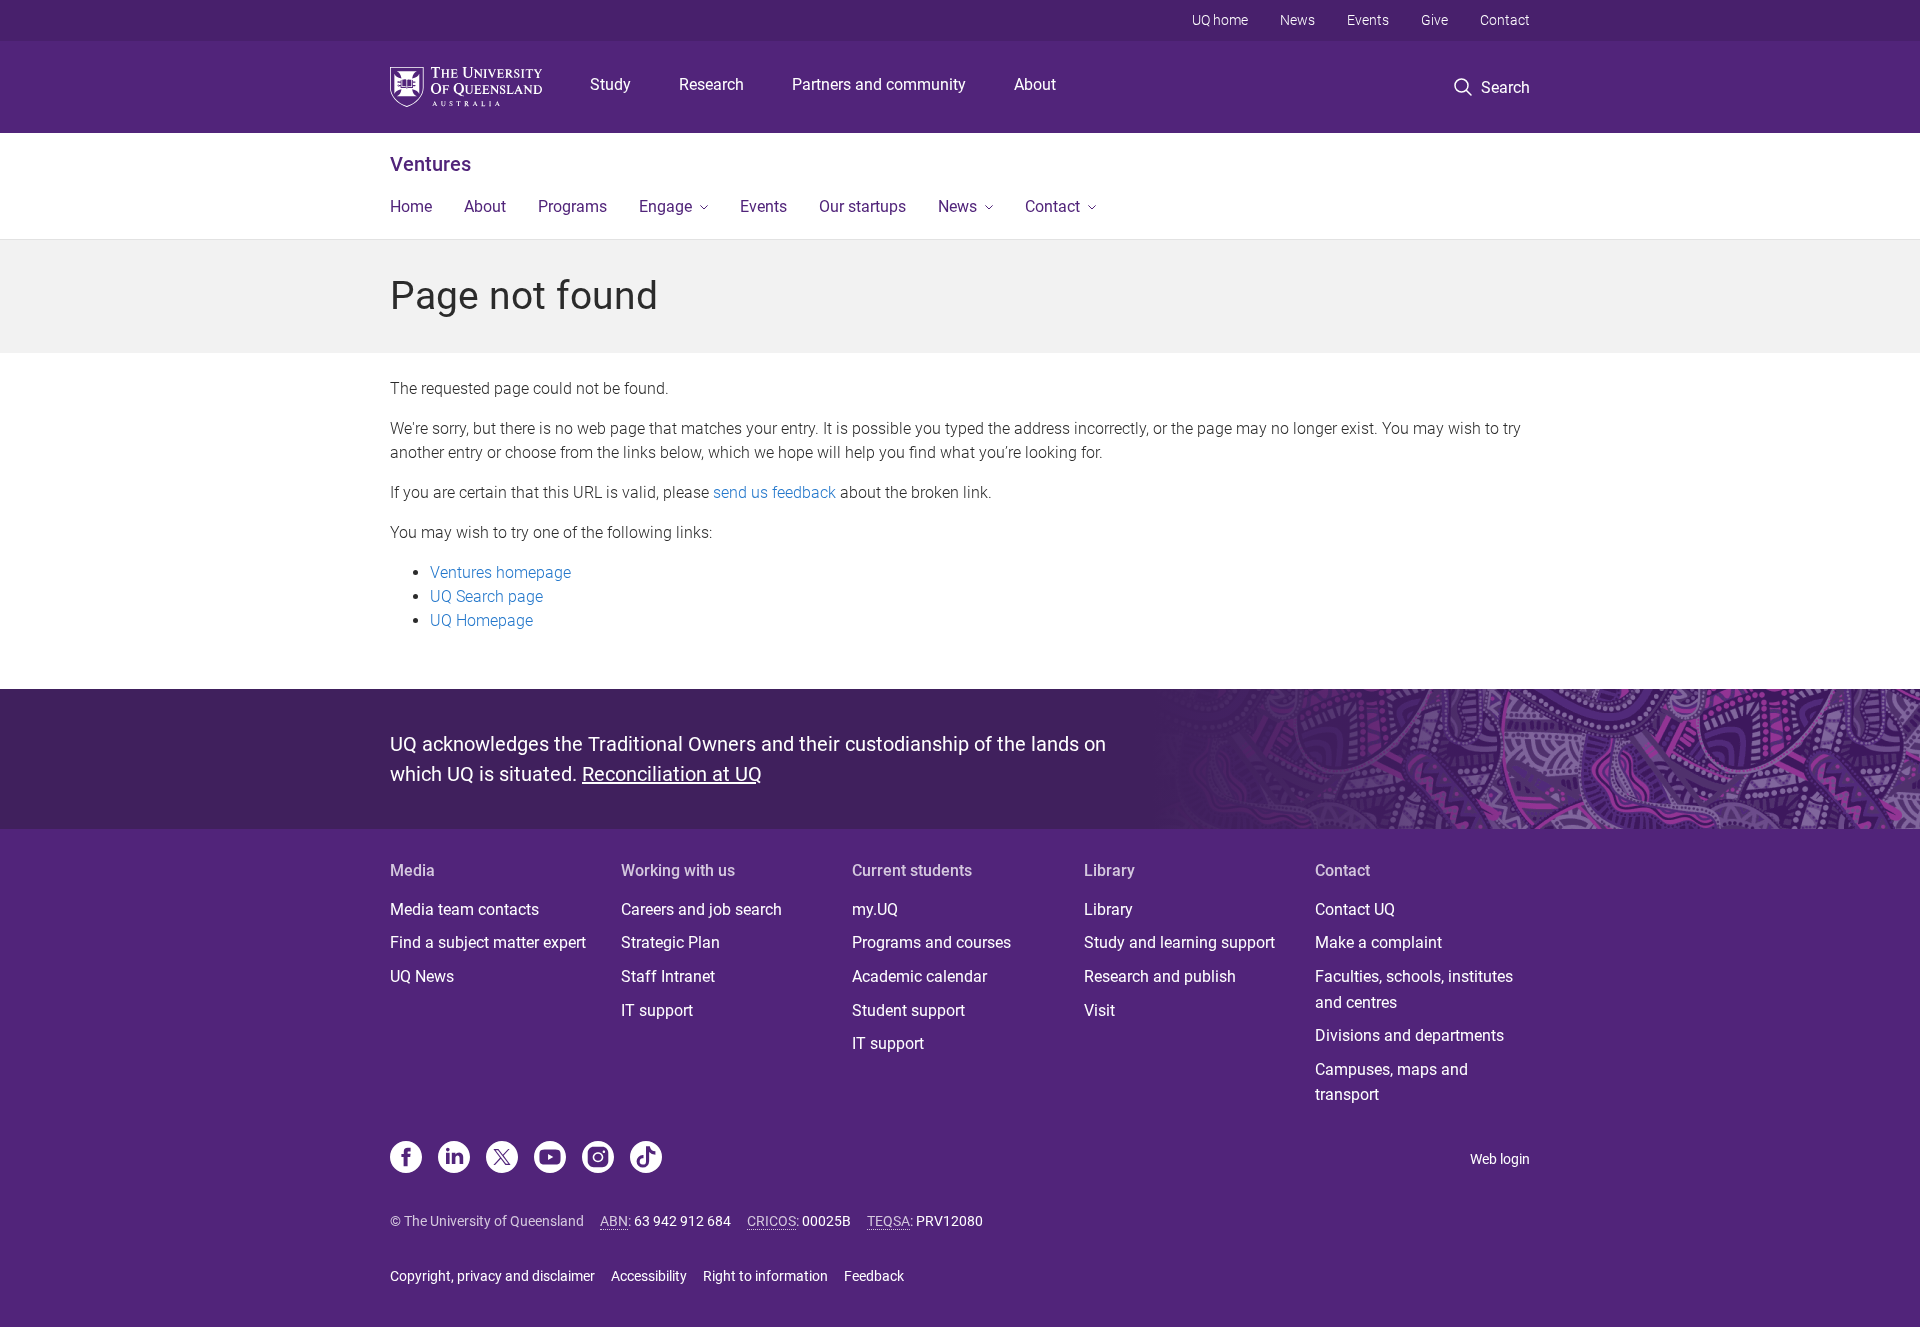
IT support (657, 1010)
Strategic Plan (670, 942)
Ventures (430, 164)
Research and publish (1160, 976)
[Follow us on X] (502, 1159)
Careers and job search (701, 909)
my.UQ (875, 909)
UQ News (422, 976)
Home (411, 206)
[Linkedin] (454, 1159)
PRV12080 (949, 1221)
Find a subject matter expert (488, 942)
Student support (908, 1010)
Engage (665, 206)
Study (610, 84)
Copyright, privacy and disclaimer (492, 1276)
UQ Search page (486, 596)
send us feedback (774, 492)
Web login (1500, 1159)
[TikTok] (646, 1159)
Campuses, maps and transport (1391, 1082)
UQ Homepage (481, 620)
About (1035, 84)
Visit (1099, 1010)
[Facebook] (406, 1159)
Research (711, 84)
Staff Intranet (668, 976)
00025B (826, 1221)
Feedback (874, 1276)
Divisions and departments (1409, 1035)
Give (1434, 20)
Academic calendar (919, 976)
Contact (1505, 20)
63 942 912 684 (682, 1221)
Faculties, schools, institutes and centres (1414, 989)
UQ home (1220, 20)
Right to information (765, 1276)
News (1297, 20)
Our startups (862, 206)
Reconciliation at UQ (672, 774)
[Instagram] (598, 1159)
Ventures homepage (500, 572)
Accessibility (649, 1276)
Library (1108, 909)
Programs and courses (931, 942)
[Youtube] (550, 1159)
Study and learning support (1179, 942)
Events (1368, 20)
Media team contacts (464, 909)
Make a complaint (1378, 942)
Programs (572, 206)
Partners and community (879, 84)
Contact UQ (1355, 909)
